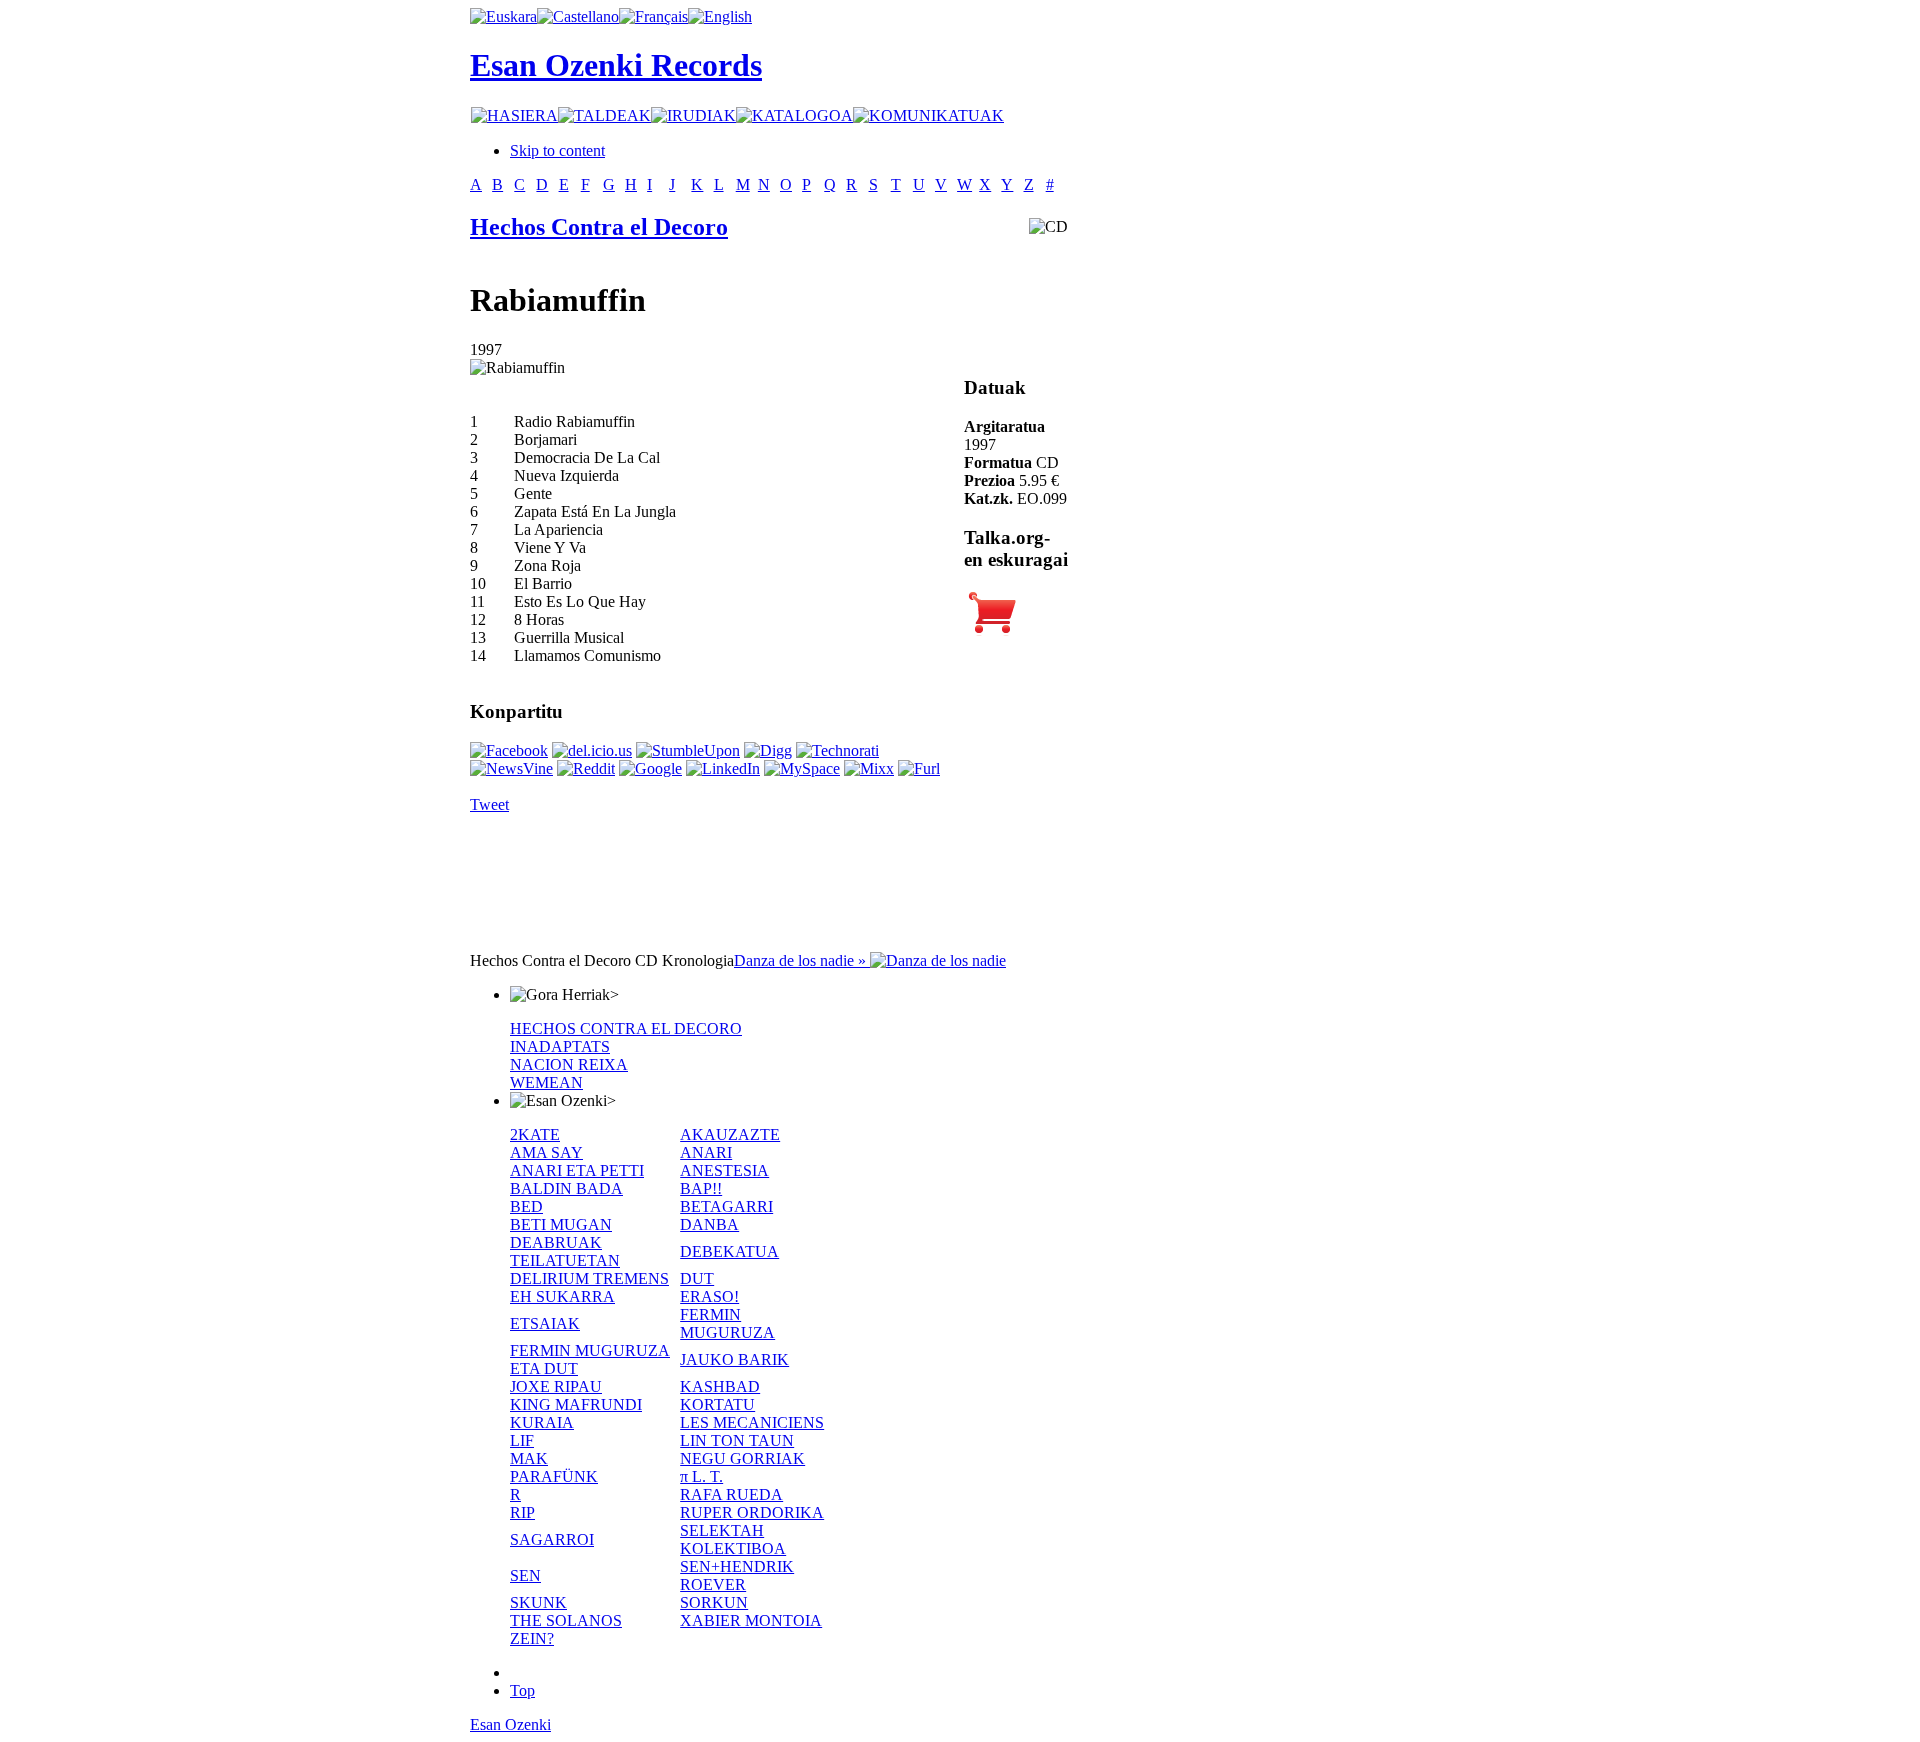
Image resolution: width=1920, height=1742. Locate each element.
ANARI (706, 1152)
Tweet (489, 804)
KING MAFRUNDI (576, 1404)
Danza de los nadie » (802, 960)
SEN (525, 1575)
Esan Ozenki (510, 1724)
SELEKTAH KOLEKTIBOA (733, 1539)
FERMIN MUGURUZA (727, 1323)
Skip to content (557, 150)
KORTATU (717, 1404)
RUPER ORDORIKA (752, 1512)
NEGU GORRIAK (742, 1458)
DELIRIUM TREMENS (589, 1278)
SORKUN (714, 1602)
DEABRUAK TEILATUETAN (565, 1251)
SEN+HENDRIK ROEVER (737, 1575)
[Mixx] (869, 768)
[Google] (650, 768)
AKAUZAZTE (730, 1134)
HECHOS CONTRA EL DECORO (626, 1028)
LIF (522, 1440)
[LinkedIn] (723, 768)
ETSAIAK (545, 1323)
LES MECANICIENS (752, 1422)
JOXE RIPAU (556, 1386)
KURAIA (542, 1422)
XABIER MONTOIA (751, 1620)
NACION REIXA (569, 1064)
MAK (529, 1458)
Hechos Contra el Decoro (599, 227)
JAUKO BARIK (734, 1359)
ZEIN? (532, 1638)
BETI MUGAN (561, 1224)
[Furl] (919, 768)
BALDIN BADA (566, 1188)
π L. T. (701, 1476)
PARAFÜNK (554, 1476)
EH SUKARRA (562, 1296)
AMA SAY (546, 1152)
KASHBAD (720, 1386)
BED (526, 1206)
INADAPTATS (560, 1046)
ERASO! (709, 1296)
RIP (522, 1512)
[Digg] (768, 750)
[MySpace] (802, 768)
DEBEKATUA (729, 1251)
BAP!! (701, 1188)
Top (522, 1690)
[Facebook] (509, 750)
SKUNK (538, 1602)
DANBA (709, 1224)
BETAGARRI (726, 1206)
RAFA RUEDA (731, 1494)
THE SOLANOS (566, 1620)
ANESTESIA (724, 1170)
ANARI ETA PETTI (577, 1170)
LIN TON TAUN (737, 1440)
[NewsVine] (511, 768)
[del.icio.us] (592, 750)
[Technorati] (837, 750)
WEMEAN (546, 1082)
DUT (697, 1278)
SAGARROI (552, 1539)
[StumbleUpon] (688, 750)
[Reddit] (586, 768)
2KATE (535, 1134)
